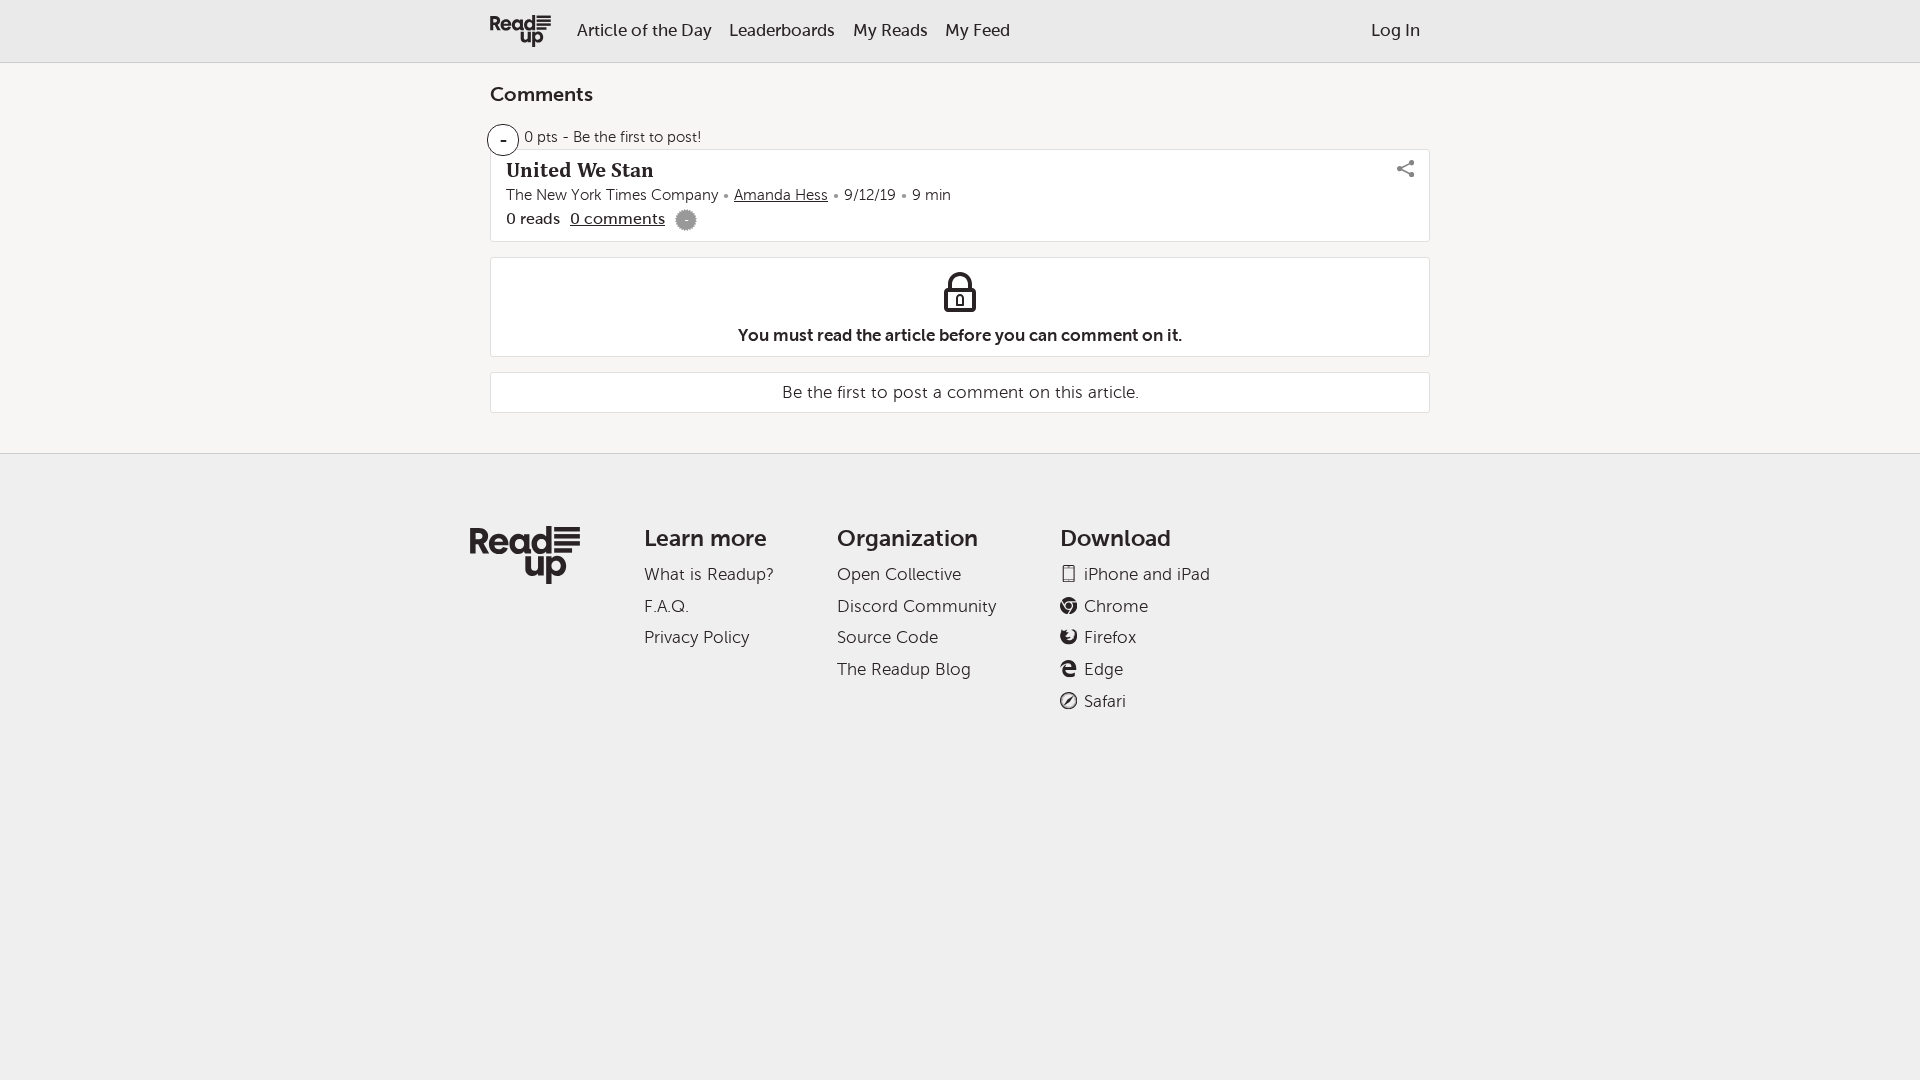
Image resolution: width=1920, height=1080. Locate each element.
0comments (617, 218)
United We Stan (580, 170)
